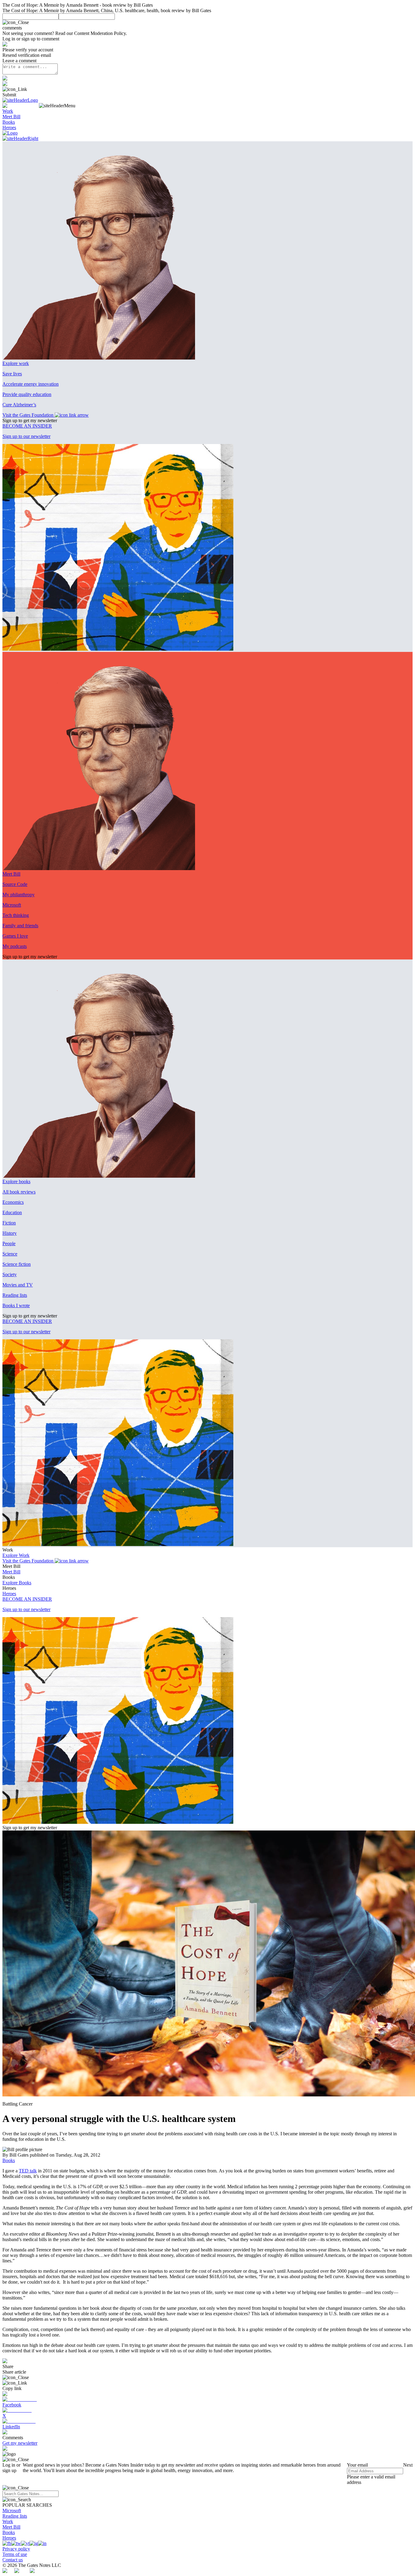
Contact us (13, 2560)
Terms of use (15, 2554)
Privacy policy (16, 2549)
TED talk (28, 2171)
